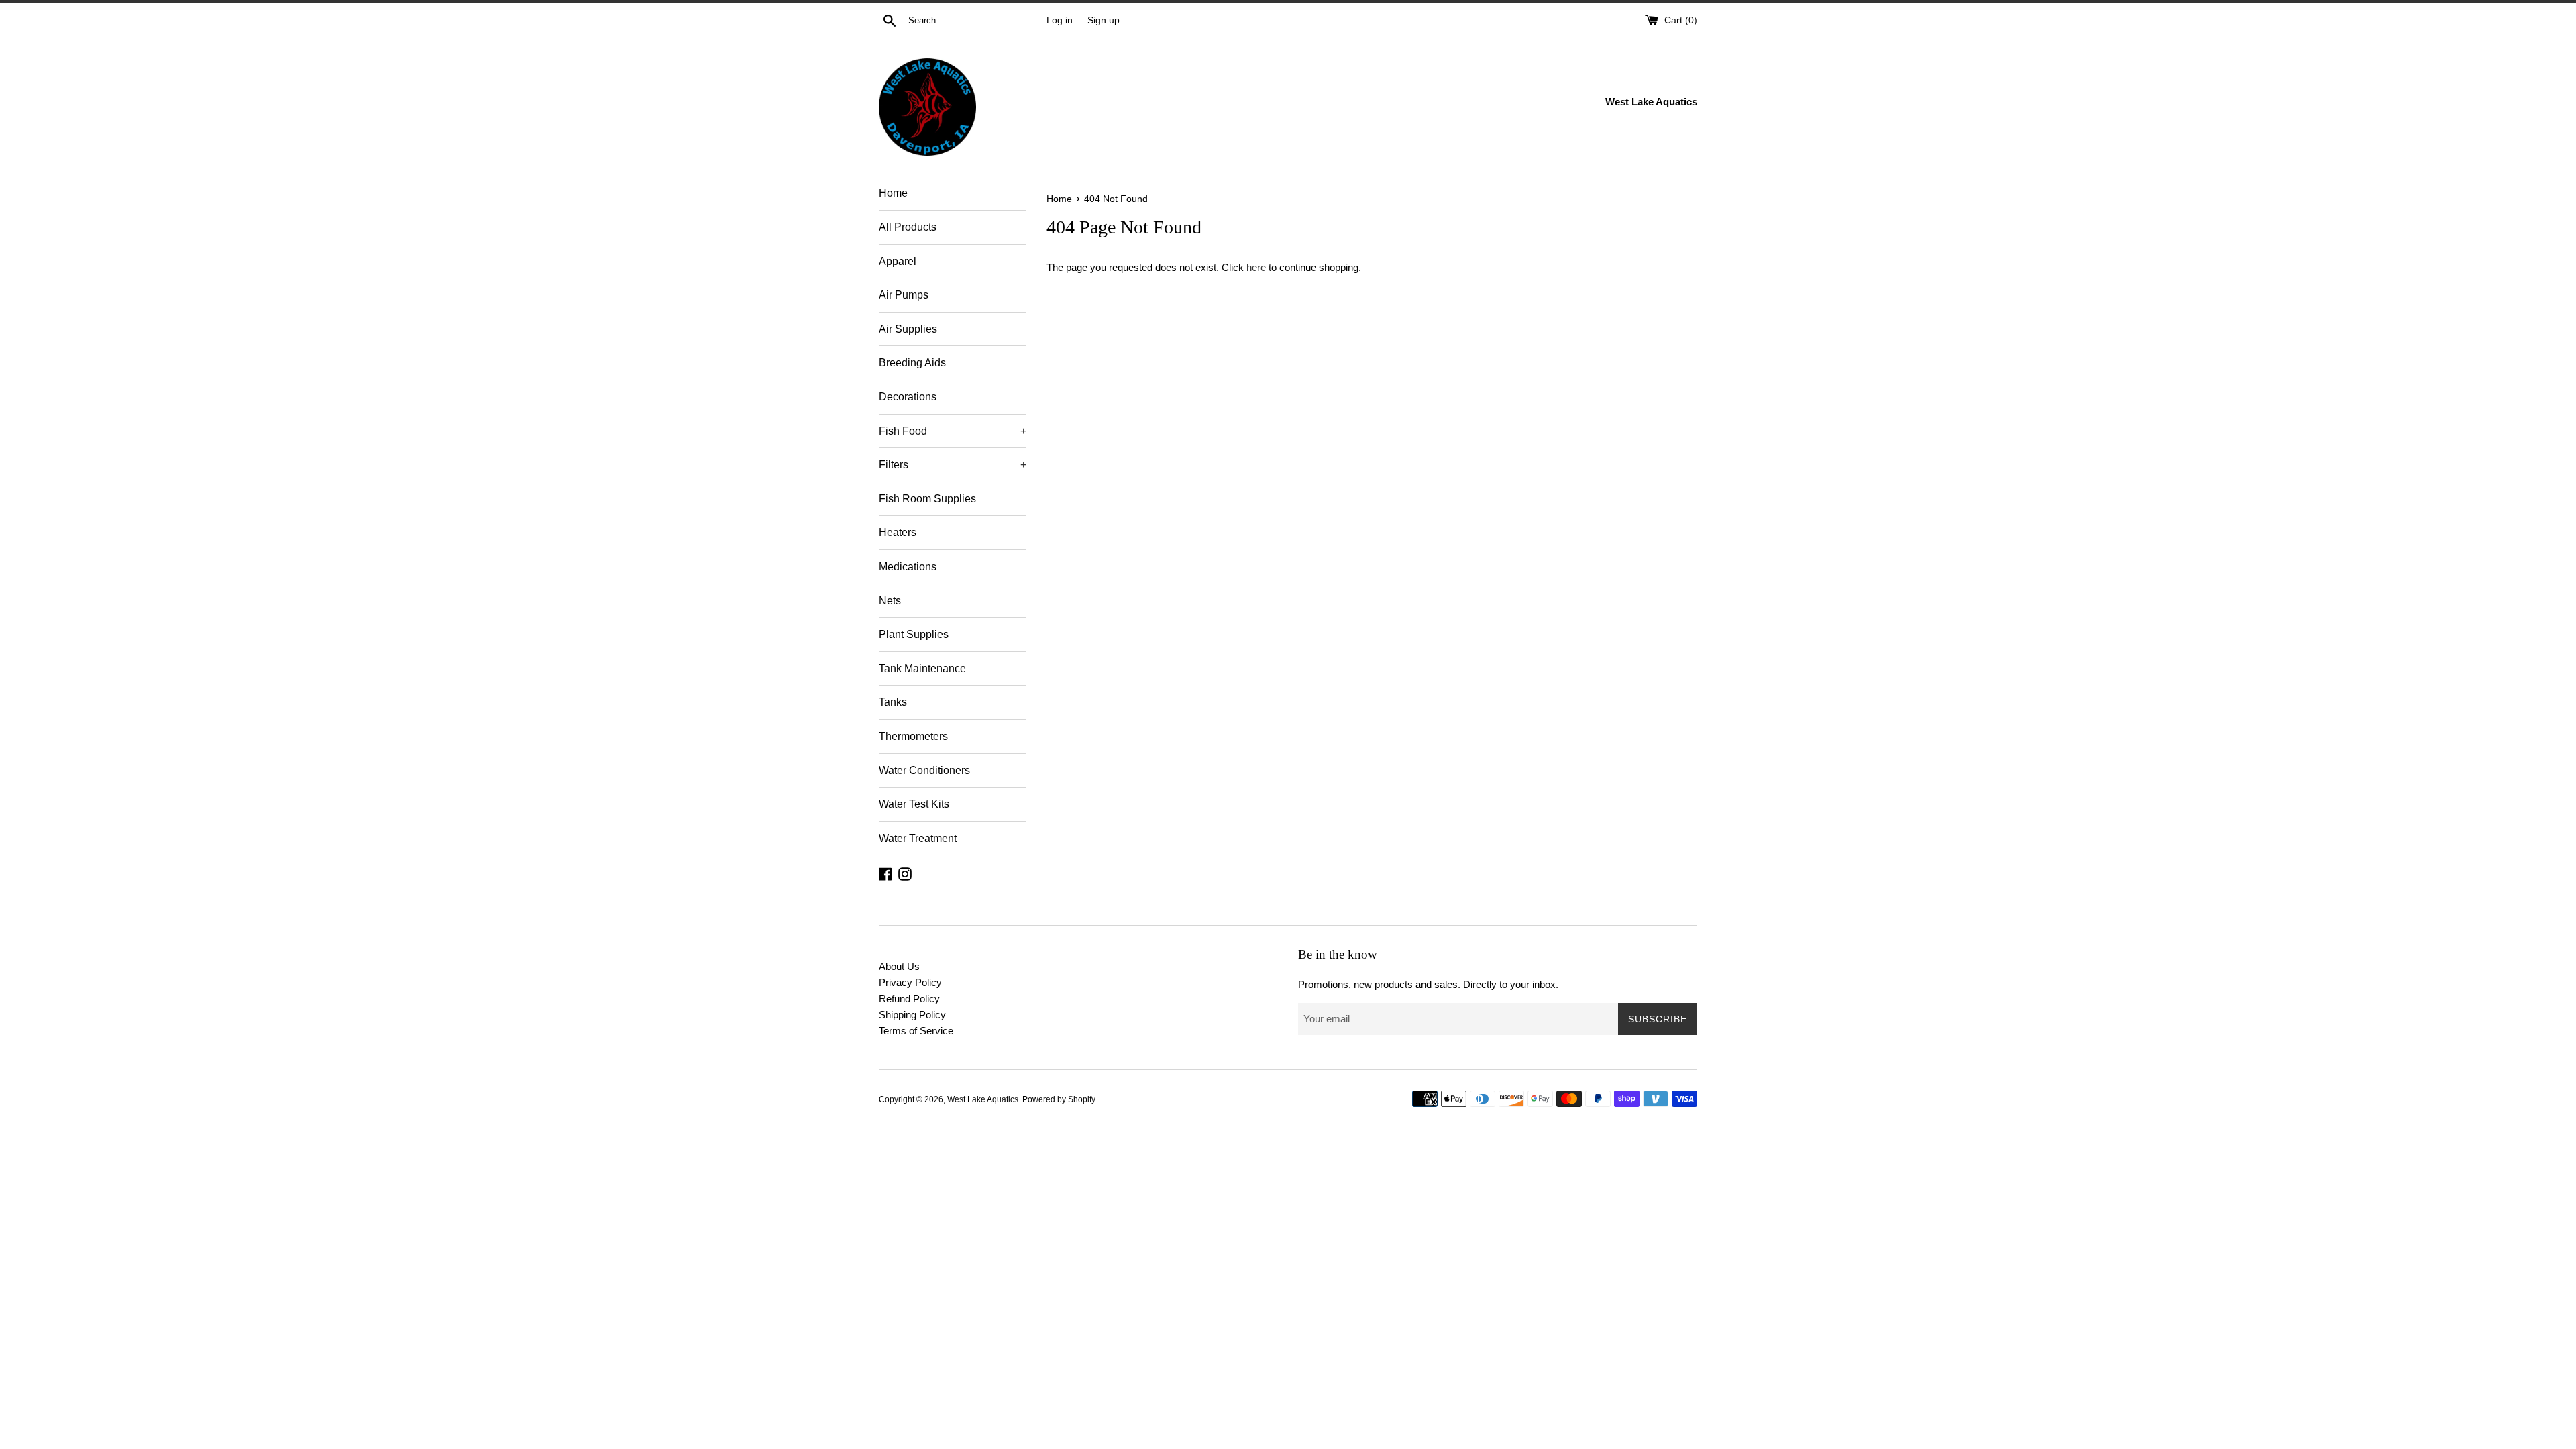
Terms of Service (916, 1031)
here (1256, 267)
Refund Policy (909, 999)
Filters (953, 465)
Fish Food (953, 431)
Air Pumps (904, 295)
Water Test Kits (914, 804)
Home (893, 193)
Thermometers (913, 736)
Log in (1060, 20)
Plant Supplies (914, 634)
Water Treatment (918, 838)
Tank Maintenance (922, 668)
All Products (908, 227)
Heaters (898, 532)
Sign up (1104, 20)
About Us (899, 966)
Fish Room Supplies (927, 499)
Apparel (898, 261)
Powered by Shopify (1059, 1099)
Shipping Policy (912, 1015)
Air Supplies (908, 329)
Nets (890, 601)
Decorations (908, 397)
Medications (908, 567)
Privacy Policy (910, 982)
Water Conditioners (924, 770)
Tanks (893, 702)
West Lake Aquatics (983, 1099)
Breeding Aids (912, 363)
